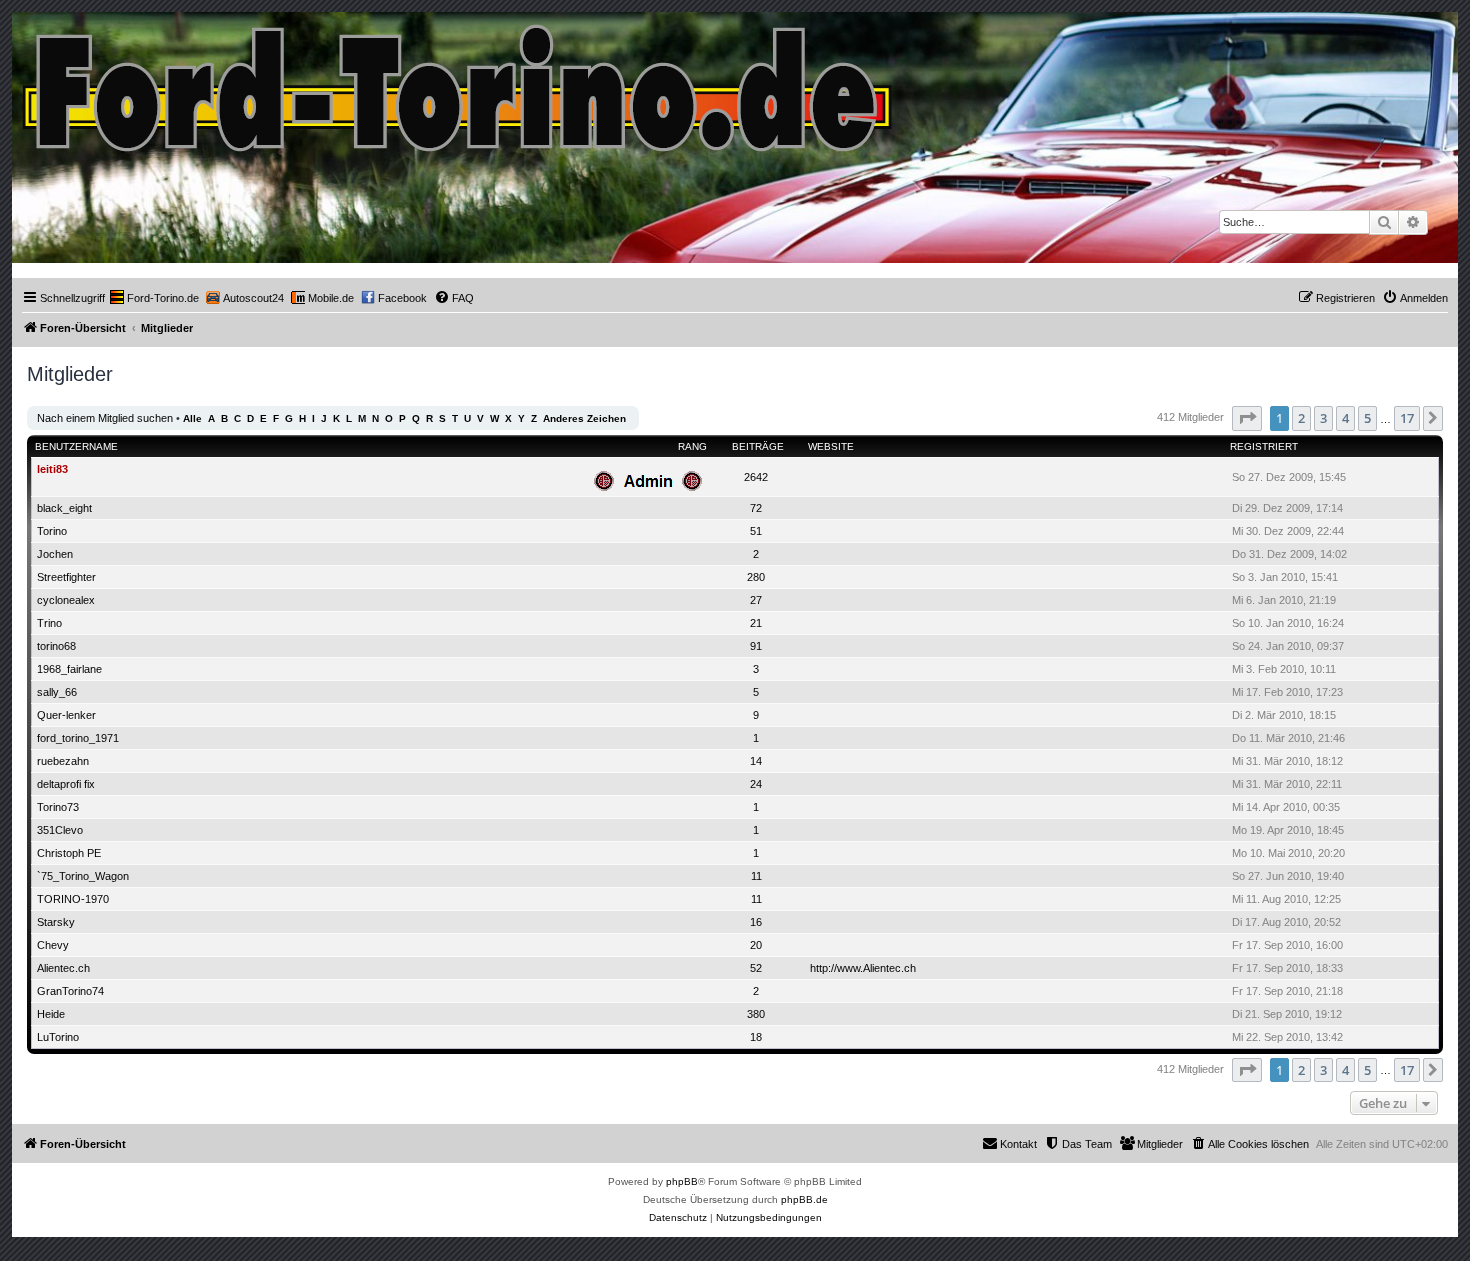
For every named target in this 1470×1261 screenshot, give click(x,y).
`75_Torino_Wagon (83, 876)
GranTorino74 (70, 991)
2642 (756, 477)
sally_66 (57, 692)
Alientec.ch (63, 968)
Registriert (1264, 446)
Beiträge (758, 446)
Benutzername (76, 446)
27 (756, 600)
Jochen (55, 554)
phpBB (682, 1181)
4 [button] (1345, 418)
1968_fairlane (69, 669)
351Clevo (60, 830)
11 (756, 876)
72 (756, 508)
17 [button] (1407, 418)
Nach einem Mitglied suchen (105, 418)
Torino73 (58, 807)
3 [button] (1323, 418)
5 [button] (1367, 418)
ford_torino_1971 (78, 738)
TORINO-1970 (73, 899)
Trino (49, 623)
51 (756, 531)
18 (756, 1037)
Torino (52, 531)
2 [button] (1301, 418)
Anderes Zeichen (584, 418)
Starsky (56, 922)
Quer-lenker (66, 715)
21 (756, 623)
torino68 (56, 646)
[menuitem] (154, 298)
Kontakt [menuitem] (1018, 1144)
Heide (51, 1014)
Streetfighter (66, 577)
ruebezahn (63, 761)
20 (756, 945)
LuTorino (58, 1037)
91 (756, 646)
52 (756, 968)
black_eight (64, 508)
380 (756, 1014)
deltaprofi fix (66, 784)
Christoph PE (69, 853)
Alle (192, 418)
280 (756, 577)
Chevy (53, 945)
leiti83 (52, 469)
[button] (1247, 418)
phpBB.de (804, 1199)
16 (756, 922)
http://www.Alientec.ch (863, 968)
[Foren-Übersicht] (458, 83)
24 (756, 784)
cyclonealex (66, 600)
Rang (692, 446)
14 (756, 761)
